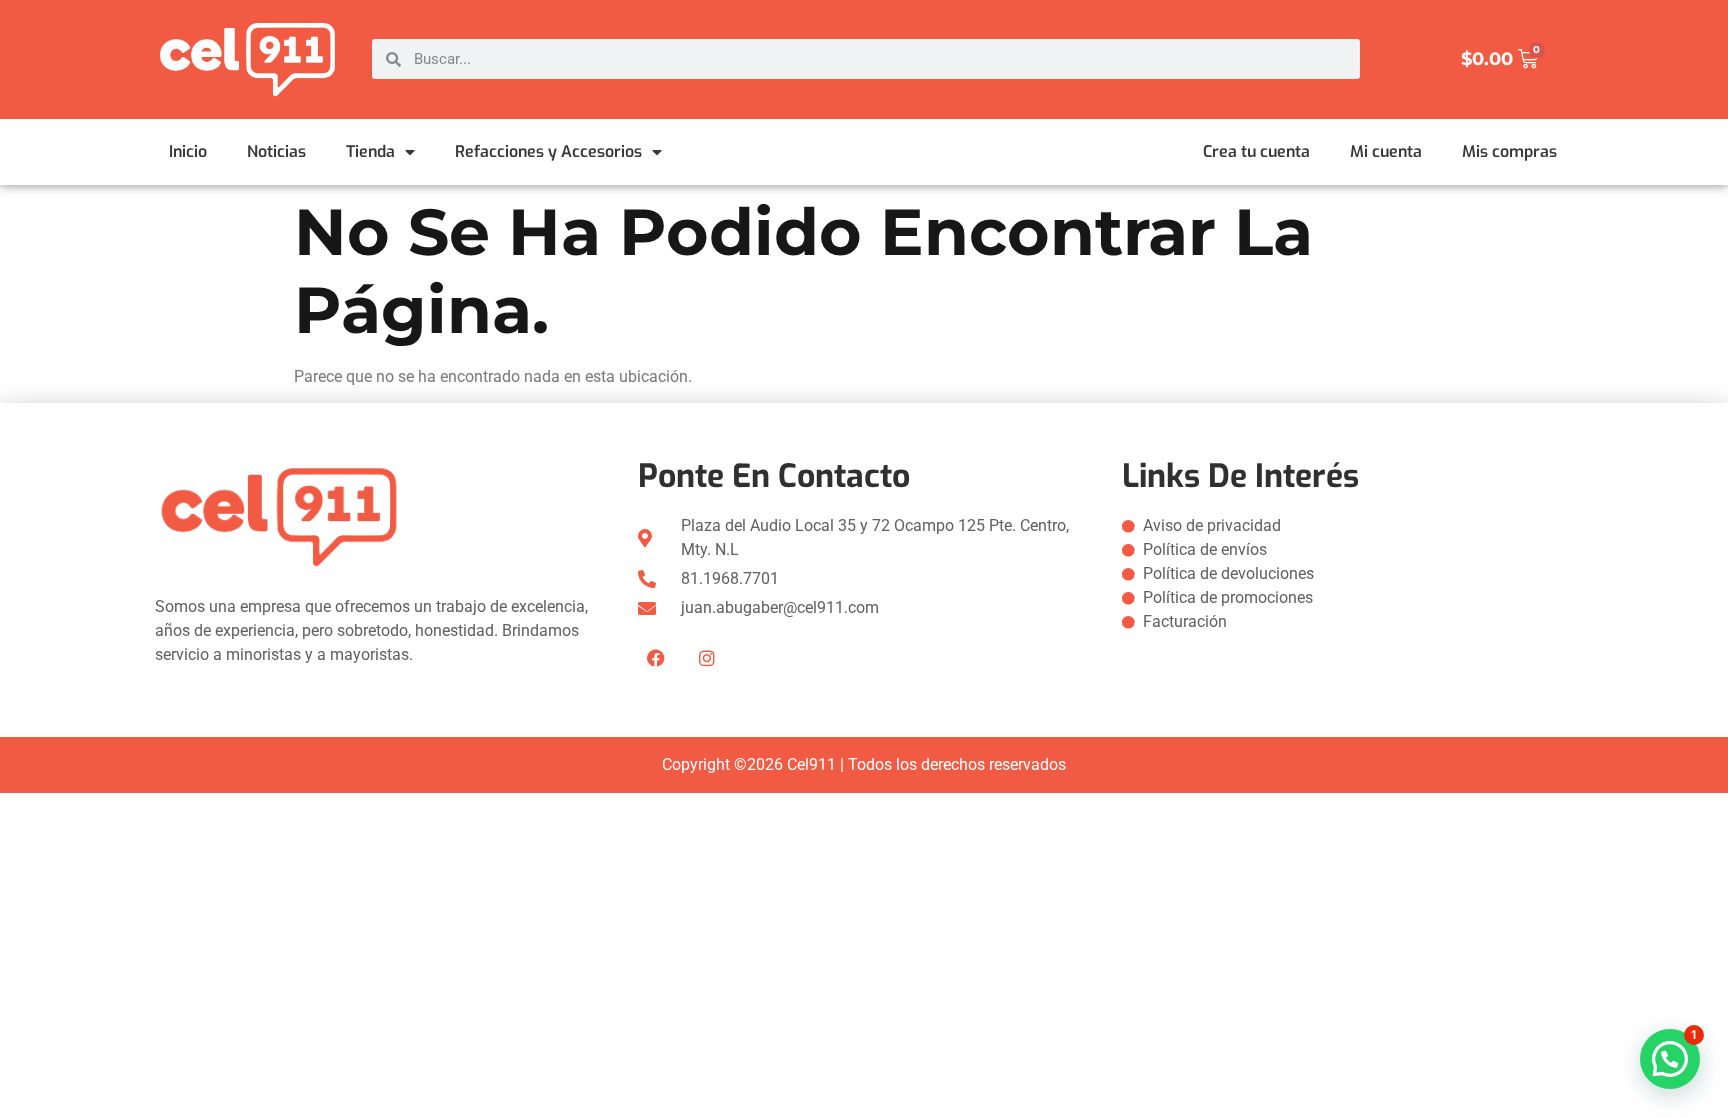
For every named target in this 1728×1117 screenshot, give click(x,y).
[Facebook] (656, 658)
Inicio (188, 151)
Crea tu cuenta (1256, 151)
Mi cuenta (1386, 151)
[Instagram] (707, 658)
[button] (1670, 1059)
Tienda (370, 151)
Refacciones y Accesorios (548, 151)
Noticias (276, 151)
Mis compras (1509, 151)
